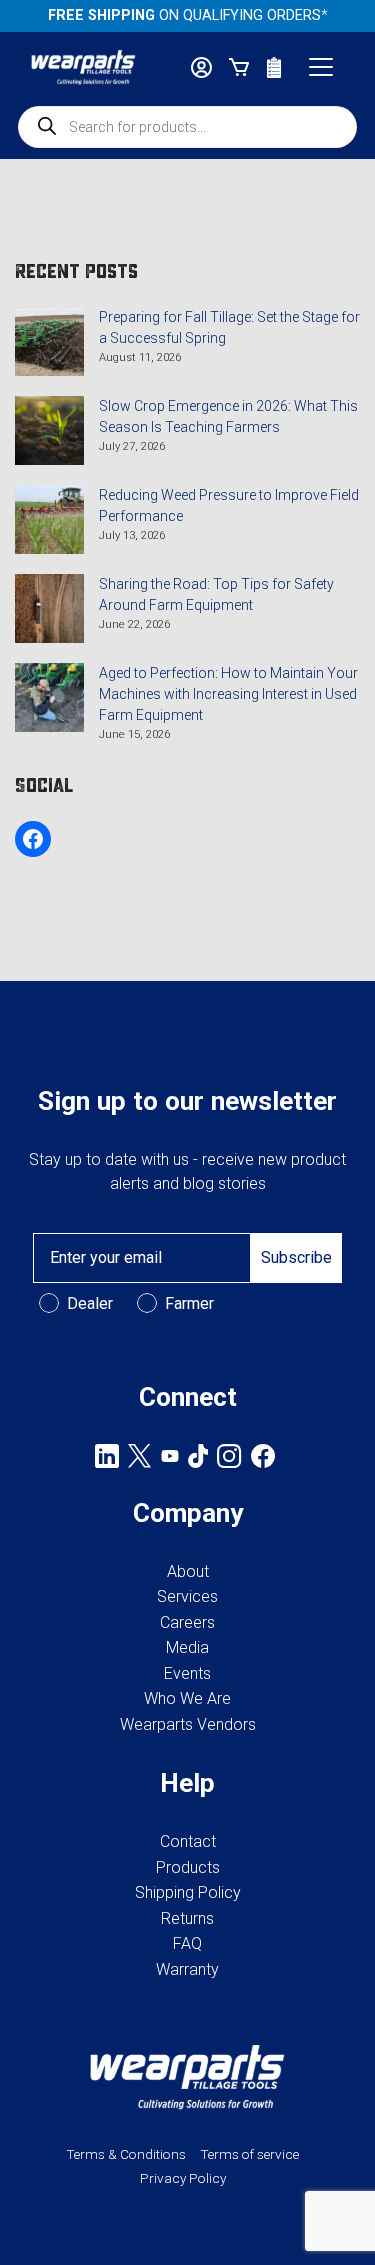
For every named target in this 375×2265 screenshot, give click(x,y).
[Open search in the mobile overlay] (187, 127)
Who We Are (187, 1698)
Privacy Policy (183, 2178)
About (188, 1571)
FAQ (187, 1943)
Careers (187, 1622)
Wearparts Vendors (188, 1724)
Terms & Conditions (126, 2154)
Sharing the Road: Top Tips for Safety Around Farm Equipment (216, 594)
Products (188, 1867)
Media (187, 1647)
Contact (188, 1841)
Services (187, 1596)
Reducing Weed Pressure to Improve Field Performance (229, 505)
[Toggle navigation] (321, 67)
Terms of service (249, 2154)
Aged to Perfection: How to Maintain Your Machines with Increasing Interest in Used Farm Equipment (228, 694)
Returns (187, 1918)
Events (187, 1673)
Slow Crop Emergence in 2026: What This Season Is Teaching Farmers (228, 416)
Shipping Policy (188, 1892)
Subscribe (296, 1257)
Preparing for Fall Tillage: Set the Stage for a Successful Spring (229, 327)
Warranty (187, 1969)
